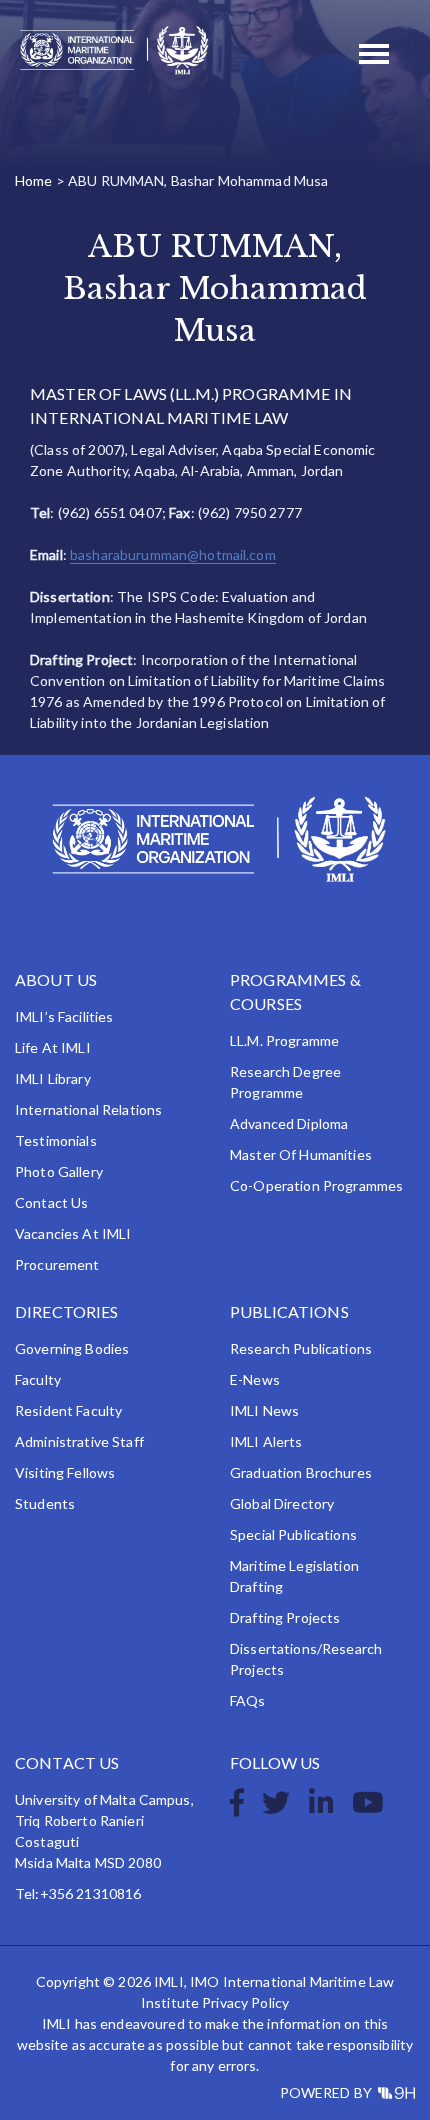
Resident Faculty (68, 1410)
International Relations (88, 1109)
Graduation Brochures (301, 1472)
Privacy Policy (245, 2002)
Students (45, 1503)
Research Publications (301, 1348)
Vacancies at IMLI (73, 1233)
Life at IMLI (53, 1047)
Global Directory (282, 1503)
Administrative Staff (79, 1441)
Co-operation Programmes (316, 1185)
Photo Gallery (59, 1171)
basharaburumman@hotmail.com (173, 554)
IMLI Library (53, 1078)
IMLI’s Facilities (64, 1016)
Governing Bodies (72, 1348)
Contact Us (51, 1202)
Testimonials (56, 1140)
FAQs (248, 1700)
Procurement (57, 1264)
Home (34, 180)
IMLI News (264, 1410)
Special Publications (293, 1534)
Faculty (38, 1379)
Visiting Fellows (65, 1472)
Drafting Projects (285, 1617)
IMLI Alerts (266, 1441)
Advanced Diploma (289, 1123)
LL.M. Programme (284, 1040)
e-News (255, 1379)
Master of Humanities (301, 1154)
